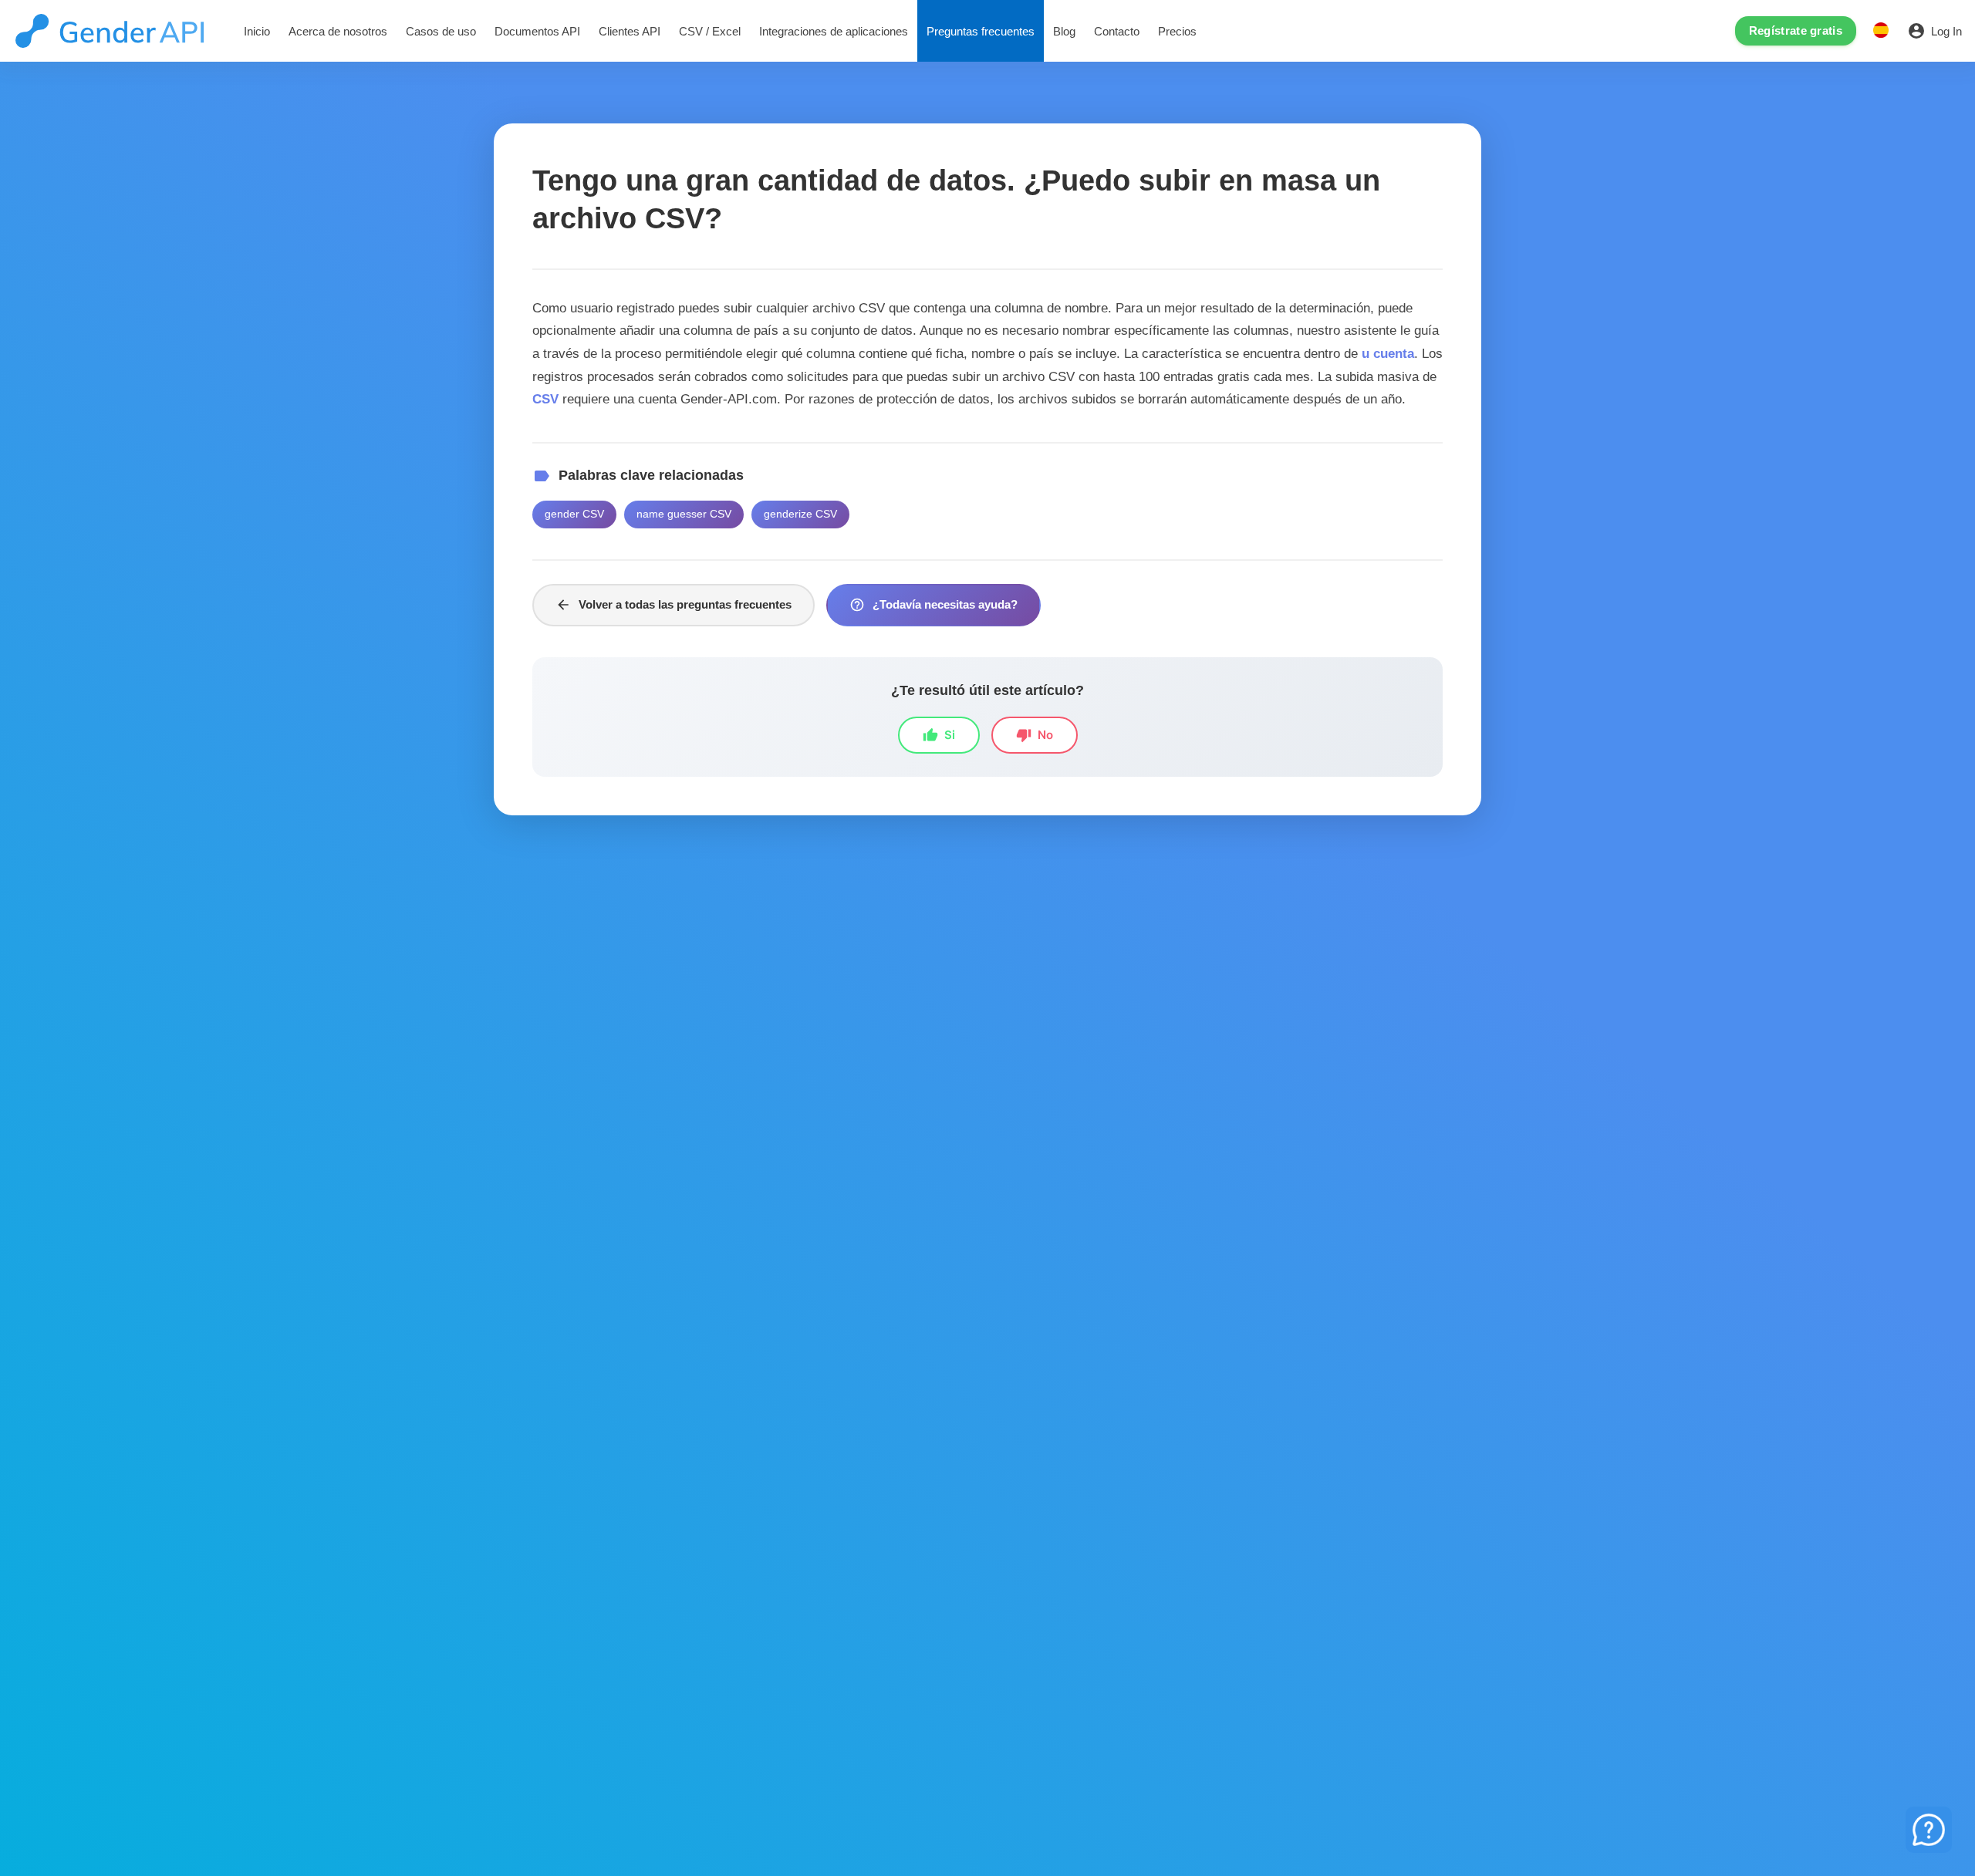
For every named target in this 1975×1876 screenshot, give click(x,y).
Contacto (1117, 31)
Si (939, 735)
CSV (545, 399)
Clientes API (630, 31)
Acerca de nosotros (338, 31)
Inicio (257, 31)
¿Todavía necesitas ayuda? (933, 605)
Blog (1064, 31)
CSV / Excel (710, 31)
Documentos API (537, 31)
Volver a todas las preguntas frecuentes (674, 605)
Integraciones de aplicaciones (834, 31)
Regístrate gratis (1796, 30)
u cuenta (1388, 353)
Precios (1177, 31)
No (1035, 735)
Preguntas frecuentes (981, 31)
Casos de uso (441, 31)
